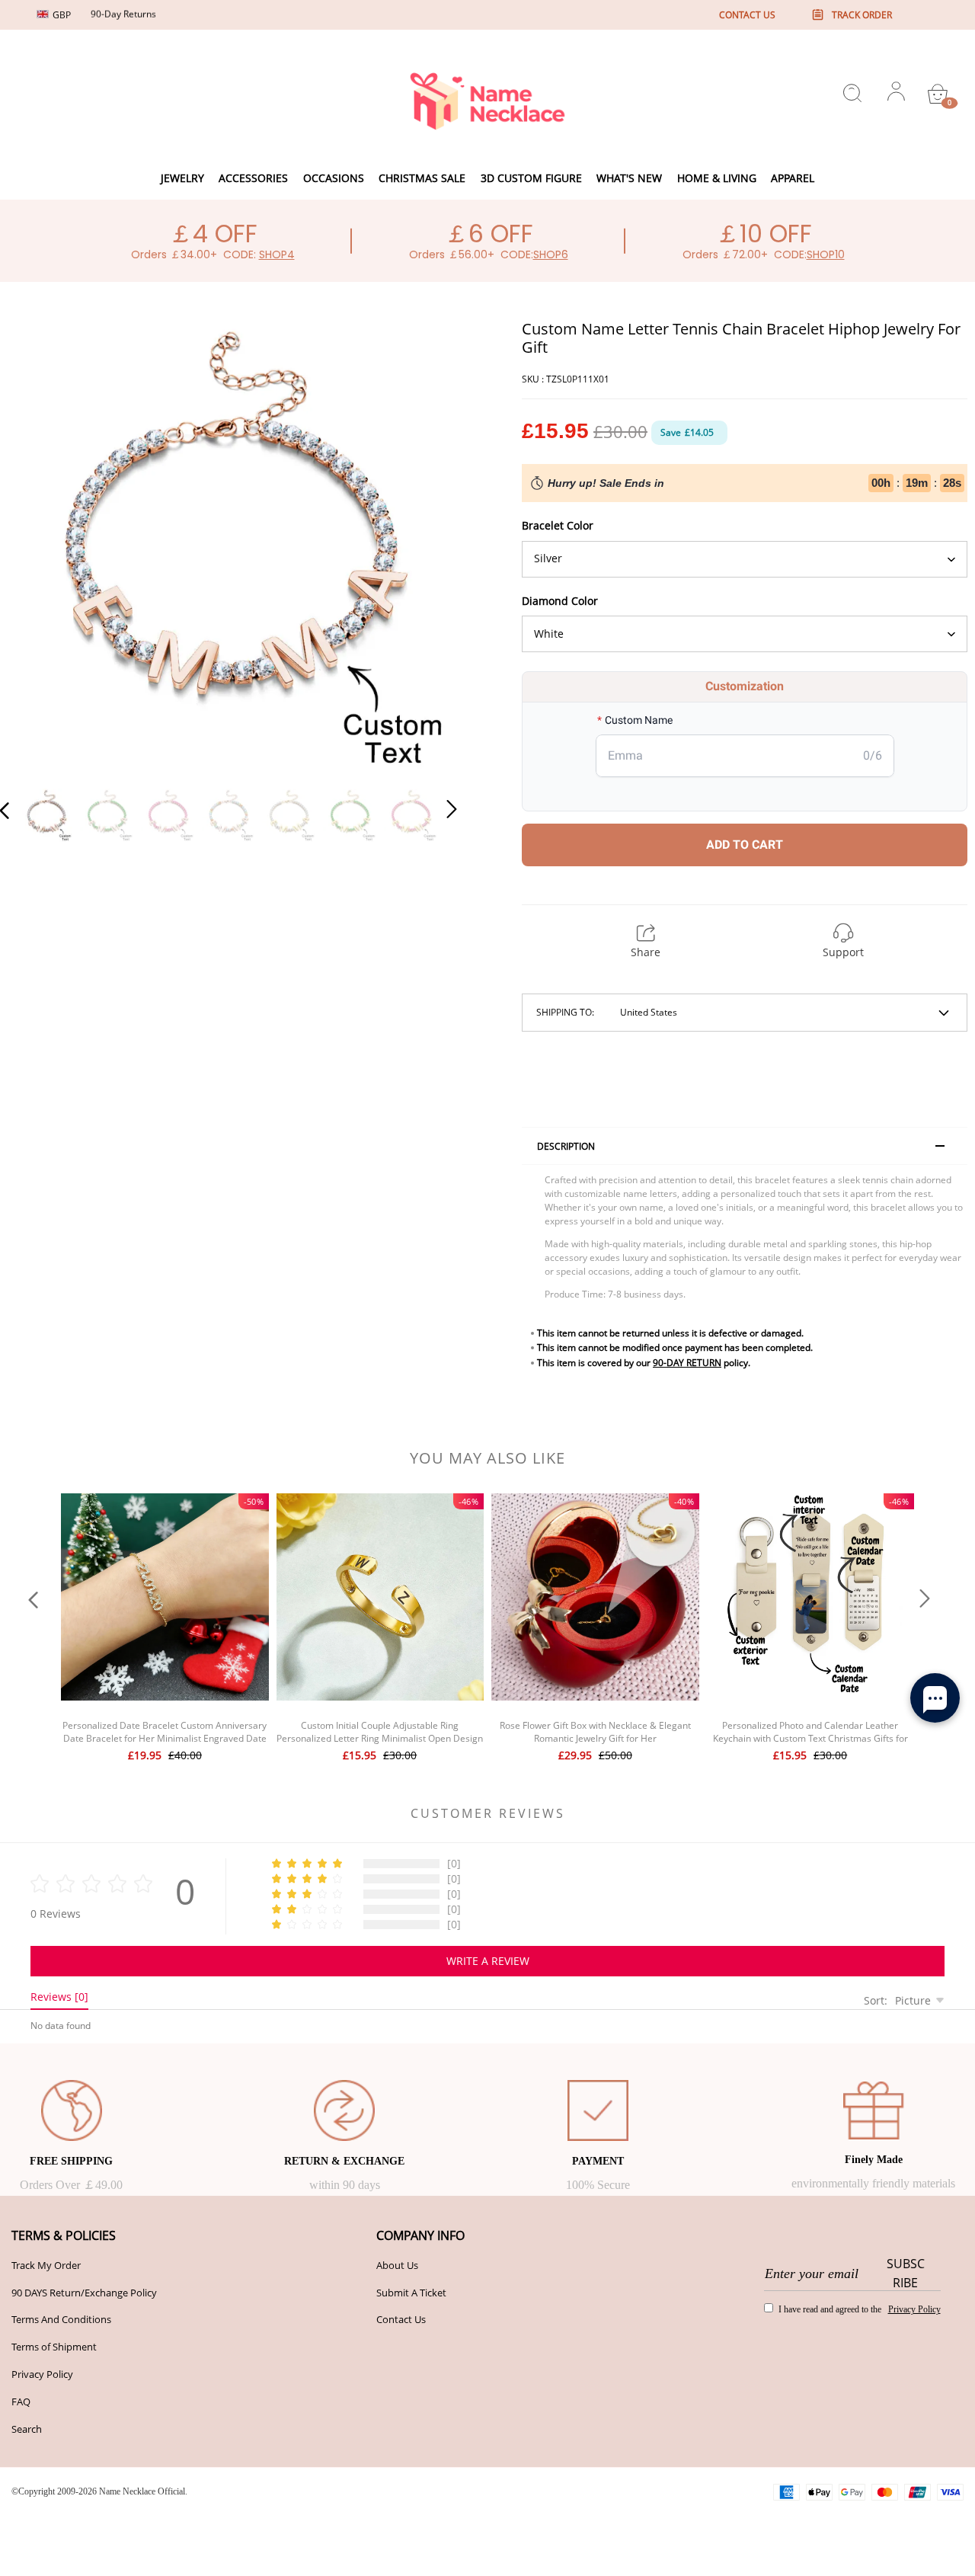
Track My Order (46, 2265)
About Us (397, 2265)
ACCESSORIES (253, 178)
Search (27, 2429)
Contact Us (401, 2319)
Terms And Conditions (61, 2319)
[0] (938, 94)
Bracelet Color (558, 525)
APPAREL (793, 178)
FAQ (21, 2402)
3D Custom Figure (531, 178)
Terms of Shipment (54, 2347)
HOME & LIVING (717, 178)
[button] (35, 546)
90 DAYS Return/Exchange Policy (84, 2293)
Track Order (862, 15)
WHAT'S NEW (629, 178)
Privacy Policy (42, 2374)
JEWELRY (182, 178)
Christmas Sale (422, 178)
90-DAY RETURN (687, 1363)
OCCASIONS (334, 178)
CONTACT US (747, 15)
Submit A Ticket (411, 2293)
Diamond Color (560, 601)
